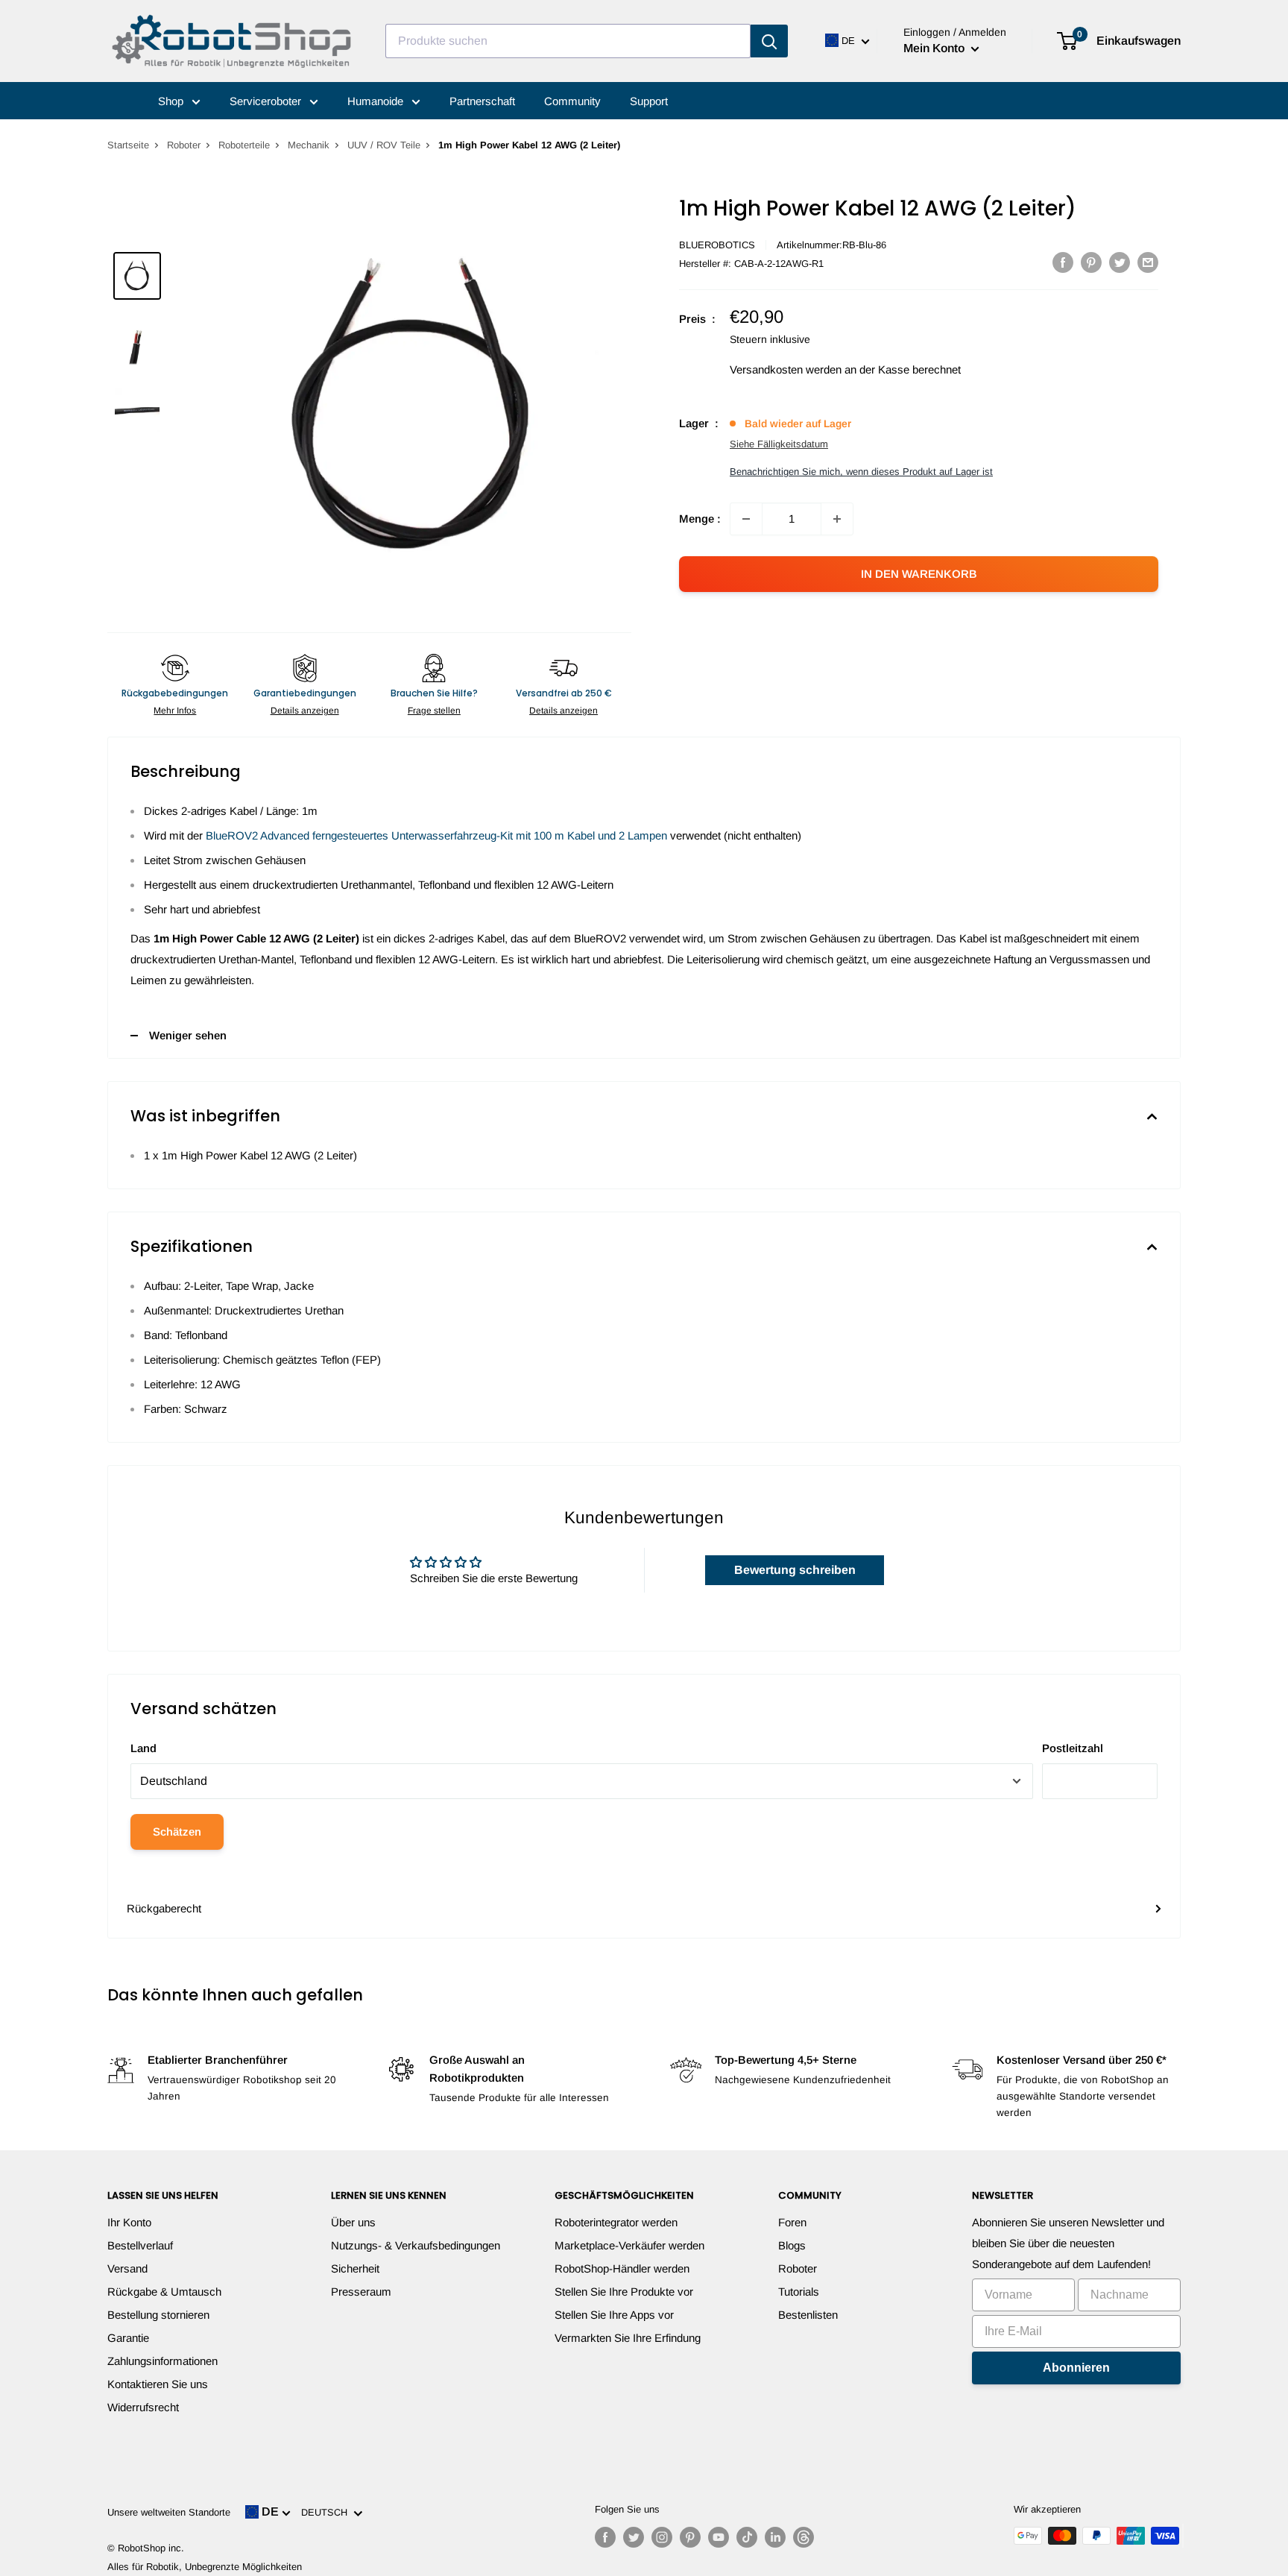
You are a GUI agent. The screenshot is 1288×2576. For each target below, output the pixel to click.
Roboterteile (244, 145)
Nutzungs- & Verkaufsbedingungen (416, 2245)
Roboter (184, 145)
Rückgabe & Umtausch (164, 2292)
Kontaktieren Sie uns (158, 2384)
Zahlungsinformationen (162, 2361)
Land (143, 1748)
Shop (172, 101)
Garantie (128, 2338)
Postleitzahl (1073, 1748)
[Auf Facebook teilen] (1063, 262)
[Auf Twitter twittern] (1120, 262)
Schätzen (177, 1832)
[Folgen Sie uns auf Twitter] (634, 2537)
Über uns (353, 2222)
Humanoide (377, 101)
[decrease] (746, 519)
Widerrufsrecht (143, 2407)
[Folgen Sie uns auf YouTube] (719, 2537)
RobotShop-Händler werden (622, 2268)
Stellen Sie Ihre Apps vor (614, 2315)
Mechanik (309, 145)
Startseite (128, 145)
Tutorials (799, 2292)
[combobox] (568, 41)
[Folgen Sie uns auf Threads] (804, 2537)
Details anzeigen (305, 711)
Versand (127, 2268)
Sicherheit (355, 2268)
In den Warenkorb (919, 574)
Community (572, 101)
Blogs (792, 2245)
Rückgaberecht (164, 1908)
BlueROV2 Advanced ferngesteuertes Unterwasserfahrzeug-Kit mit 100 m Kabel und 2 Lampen (436, 835)
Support (649, 101)
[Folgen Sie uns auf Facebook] (605, 2537)
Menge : (700, 519)
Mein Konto (935, 48)
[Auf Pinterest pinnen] (1091, 262)
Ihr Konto (129, 2222)
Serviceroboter (267, 101)
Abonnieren (1076, 2368)
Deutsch (327, 2512)
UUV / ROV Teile (384, 145)
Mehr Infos (175, 711)
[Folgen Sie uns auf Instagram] (662, 2537)
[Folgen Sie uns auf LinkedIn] (775, 2537)
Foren (792, 2222)
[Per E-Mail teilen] (1148, 262)
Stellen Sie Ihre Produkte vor (624, 2292)
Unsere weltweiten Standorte (169, 2512)
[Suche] (769, 41)
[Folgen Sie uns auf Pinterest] (690, 2537)
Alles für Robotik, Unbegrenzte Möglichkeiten (205, 2567)
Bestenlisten (808, 2315)
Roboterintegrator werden (616, 2222)
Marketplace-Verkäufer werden (629, 2245)
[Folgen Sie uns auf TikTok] (747, 2537)
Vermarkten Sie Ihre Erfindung (628, 2338)
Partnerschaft (482, 101)
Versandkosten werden (786, 369)
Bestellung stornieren (158, 2315)
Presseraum (361, 2292)
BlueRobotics (717, 245)
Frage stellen (434, 711)
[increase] (837, 519)
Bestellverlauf (140, 2245)
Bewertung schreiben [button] (795, 1570)
